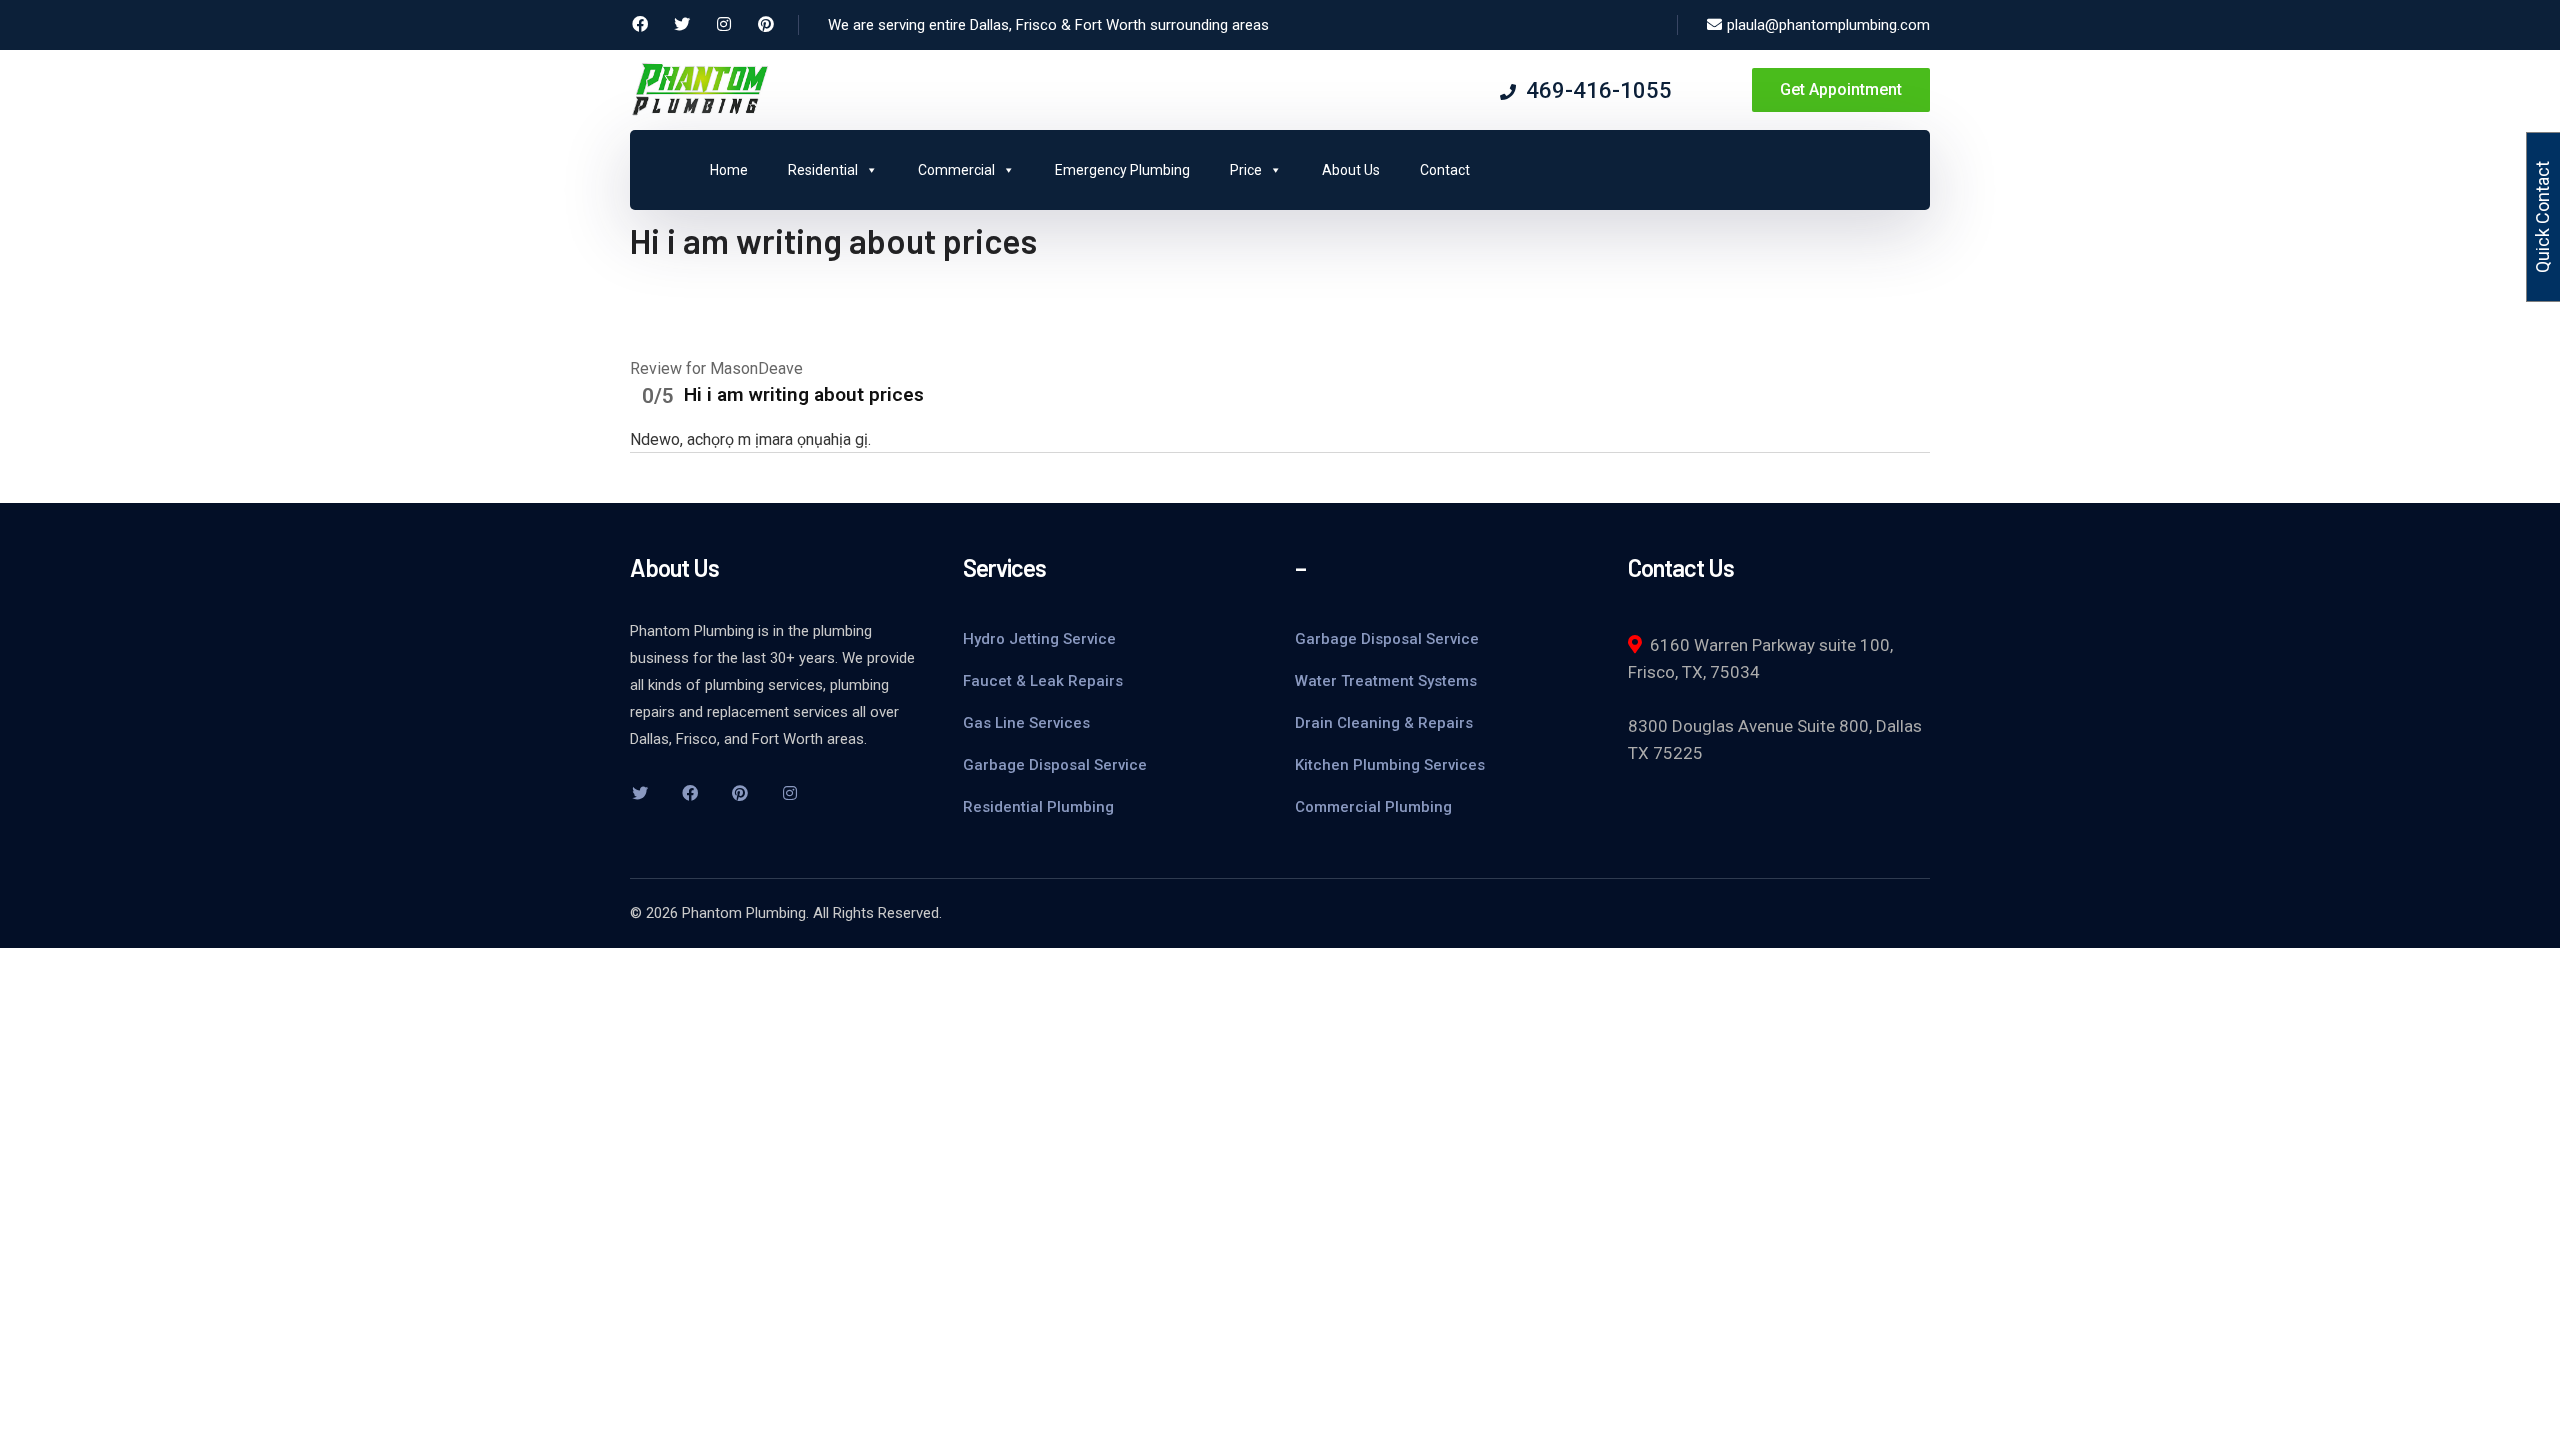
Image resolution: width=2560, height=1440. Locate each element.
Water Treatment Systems (1386, 681)
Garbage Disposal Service (1055, 765)
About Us (1351, 170)
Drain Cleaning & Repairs (1384, 723)
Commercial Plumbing (1373, 807)
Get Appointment (1841, 89)
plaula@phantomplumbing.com (1828, 25)
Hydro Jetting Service (1039, 639)
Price (1246, 170)
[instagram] (790, 793)
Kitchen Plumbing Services (1390, 765)
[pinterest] (740, 793)
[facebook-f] (690, 793)
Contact (1445, 170)
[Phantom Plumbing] (700, 88)
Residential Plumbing (1038, 807)
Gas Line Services (1026, 723)
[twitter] (640, 793)
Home (729, 170)
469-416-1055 (1599, 90)
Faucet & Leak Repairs (1043, 681)
